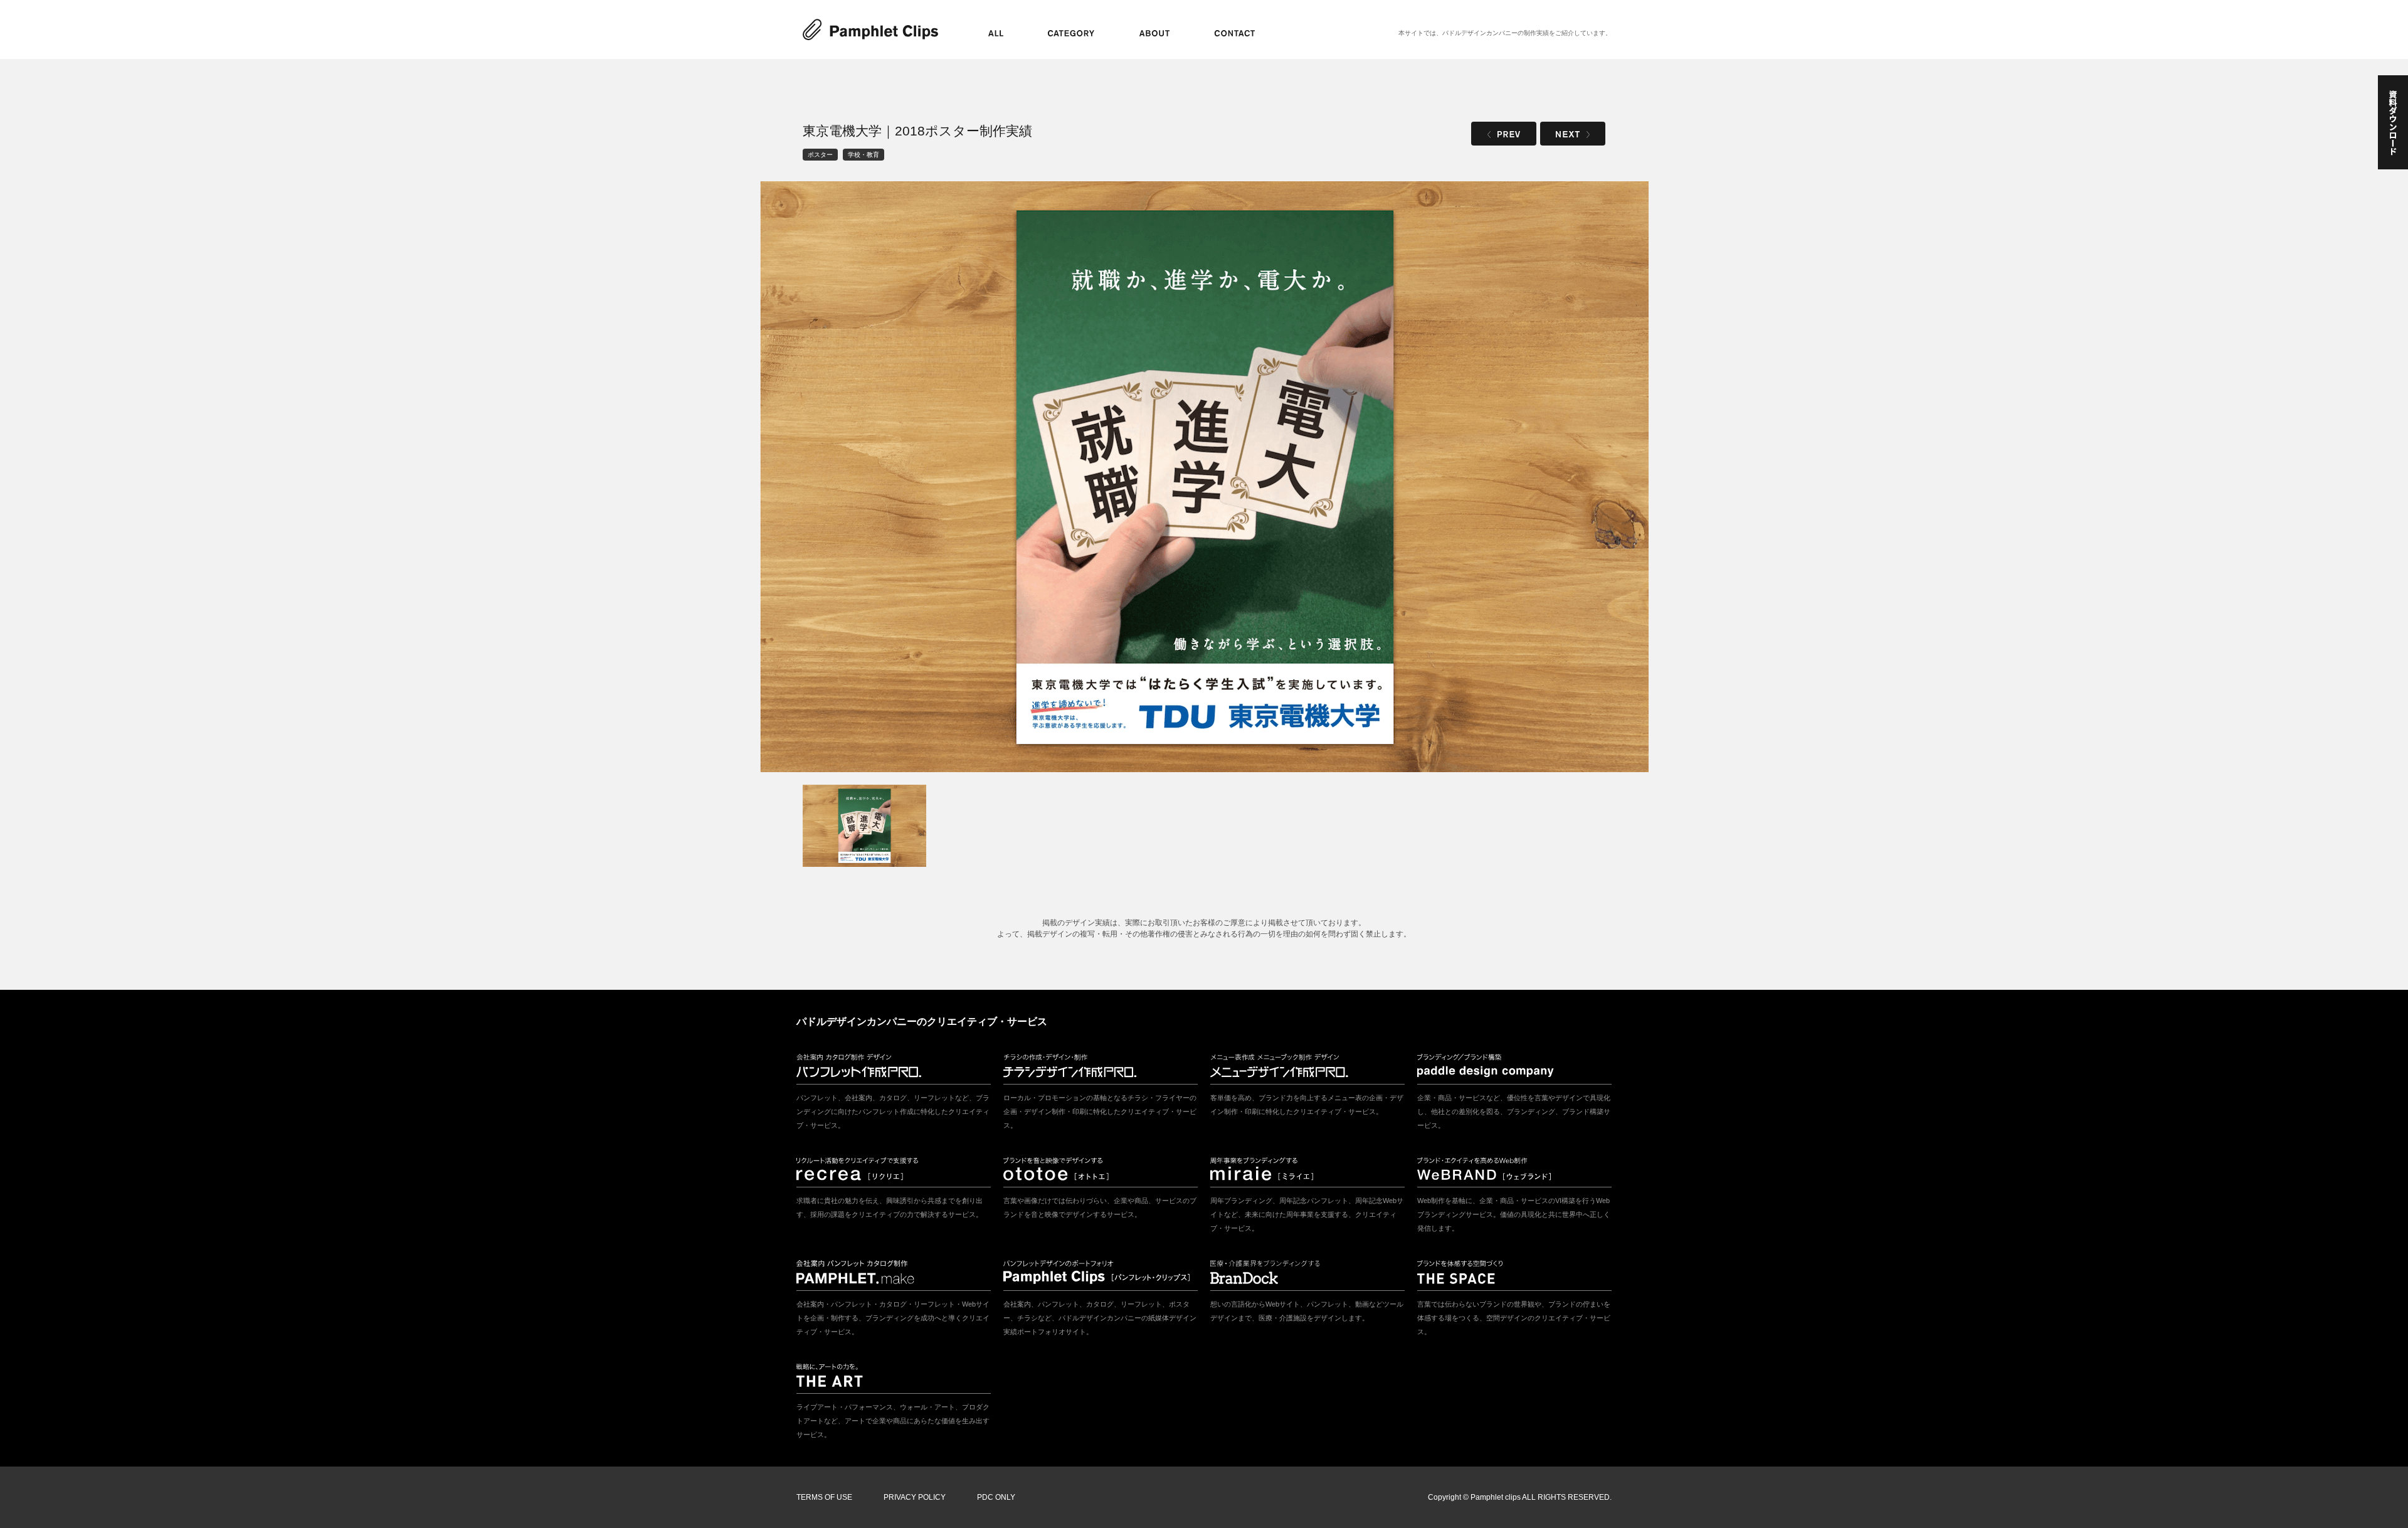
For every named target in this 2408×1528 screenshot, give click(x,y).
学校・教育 (863, 155)
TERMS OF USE (824, 1497)
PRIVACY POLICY (915, 1497)
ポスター (820, 155)
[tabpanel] (1204, 477)
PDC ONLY (996, 1497)
